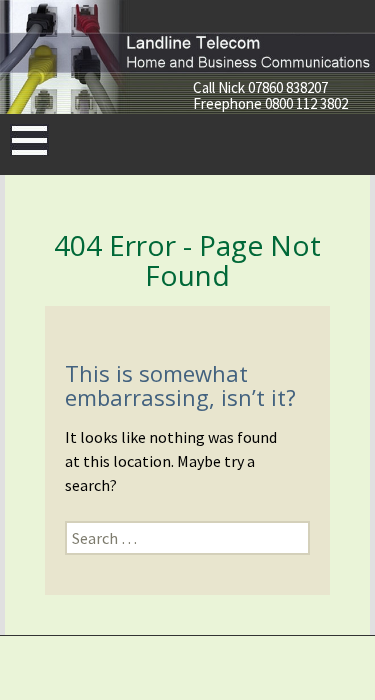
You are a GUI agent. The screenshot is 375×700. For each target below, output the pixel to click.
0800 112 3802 (306, 103)
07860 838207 (288, 87)
